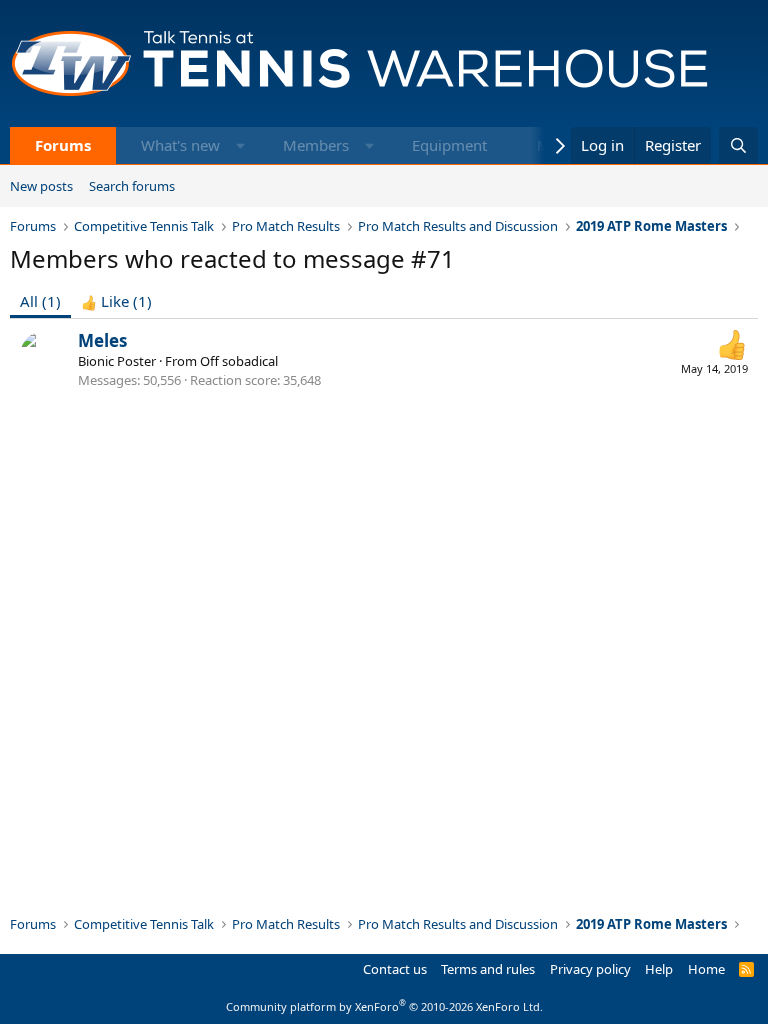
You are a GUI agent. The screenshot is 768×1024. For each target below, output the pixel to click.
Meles (102, 340)
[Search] (738, 145)
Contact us (395, 969)
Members (316, 145)
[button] (240, 145)
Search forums (132, 186)
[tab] (116, 301)
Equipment (449, 145)
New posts (41, 186)
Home (706, 969)
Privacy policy (590, 969)
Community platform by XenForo (384, 1006)
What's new (180, 145)
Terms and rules (488, 969)
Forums (63, 145)
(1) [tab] (40, 301)
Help (659, 969)
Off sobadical (239, 361)
